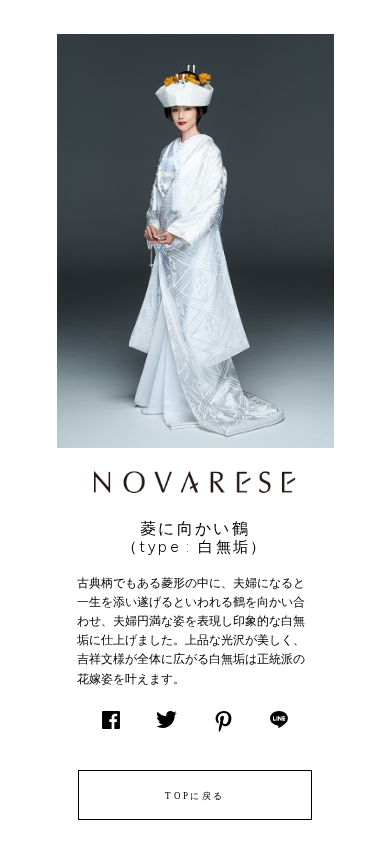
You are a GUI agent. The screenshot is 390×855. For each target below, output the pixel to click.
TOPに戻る (194, 796)
